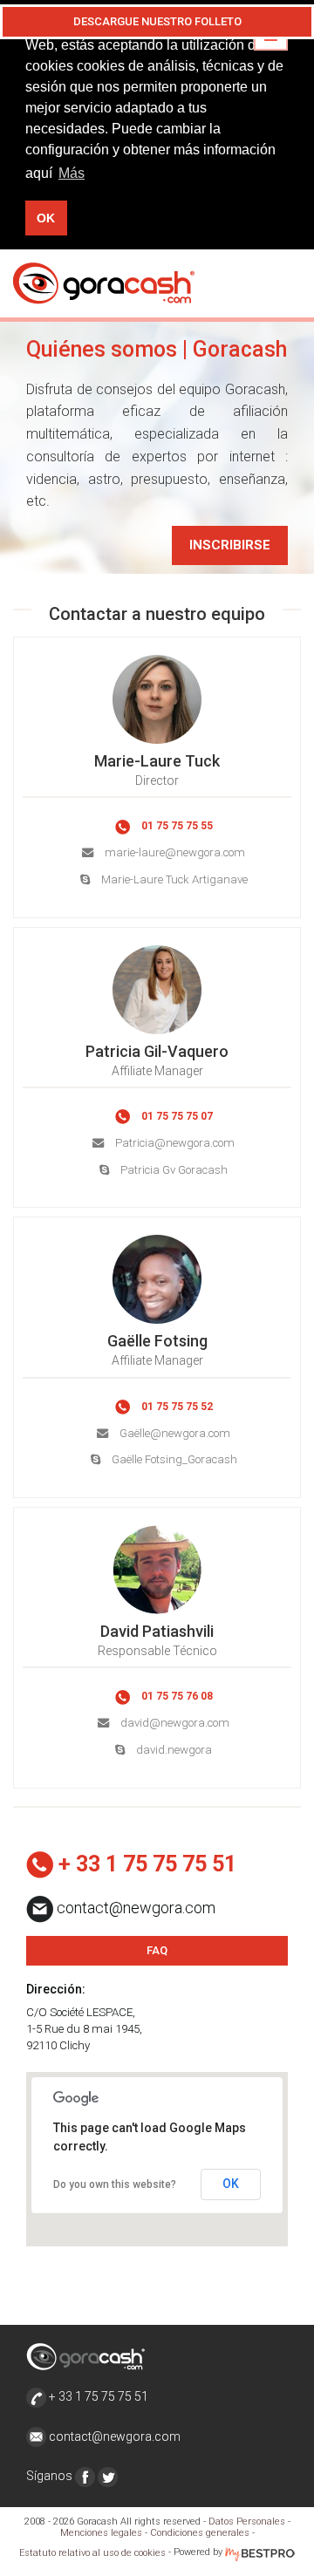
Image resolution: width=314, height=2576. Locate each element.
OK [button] (46, 218)
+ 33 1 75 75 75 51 (97, 2396)
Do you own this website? (115, 2184)
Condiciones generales (200, 2533)
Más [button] (72, 173)
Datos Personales (247, 2521)
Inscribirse (230, 545)
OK (231, 2184)
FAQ (157, 1950)
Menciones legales (101, 2533)
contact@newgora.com (115, 2436)
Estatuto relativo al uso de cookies (92, 2553)
